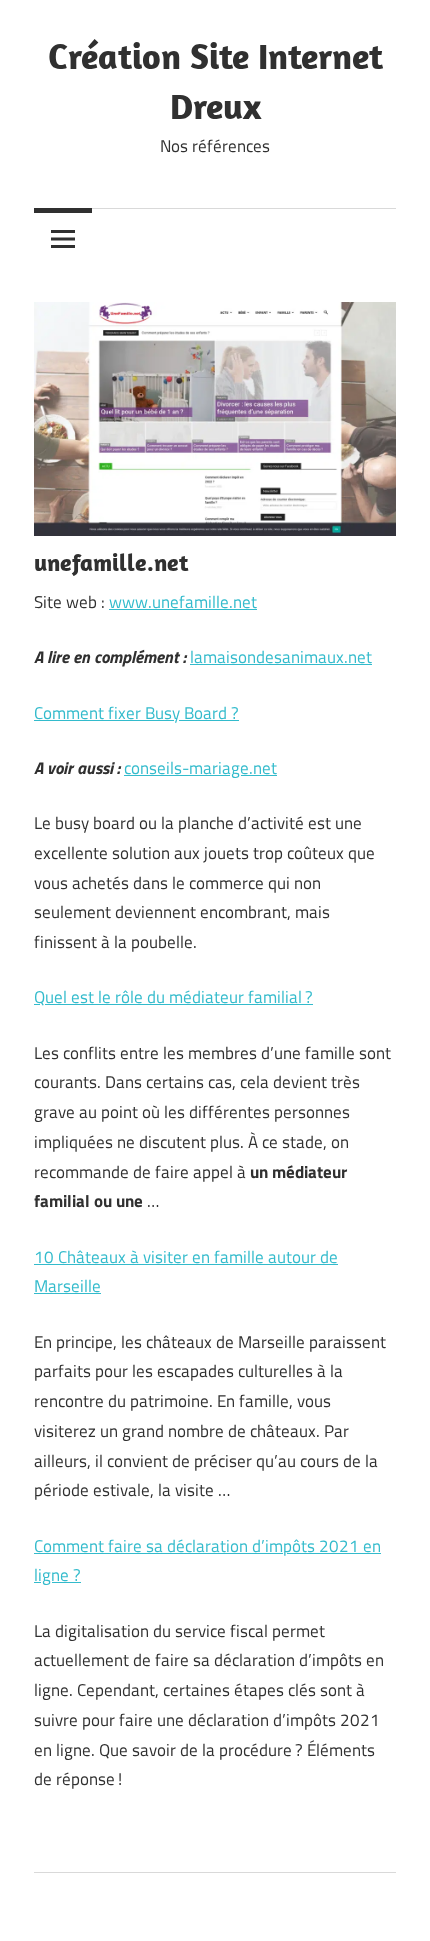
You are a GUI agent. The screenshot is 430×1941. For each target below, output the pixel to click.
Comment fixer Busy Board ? (136, 713)
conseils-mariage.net (200, 768)
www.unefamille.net (183, 602)
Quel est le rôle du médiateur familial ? (173, 997)
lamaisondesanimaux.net (281, 657)
